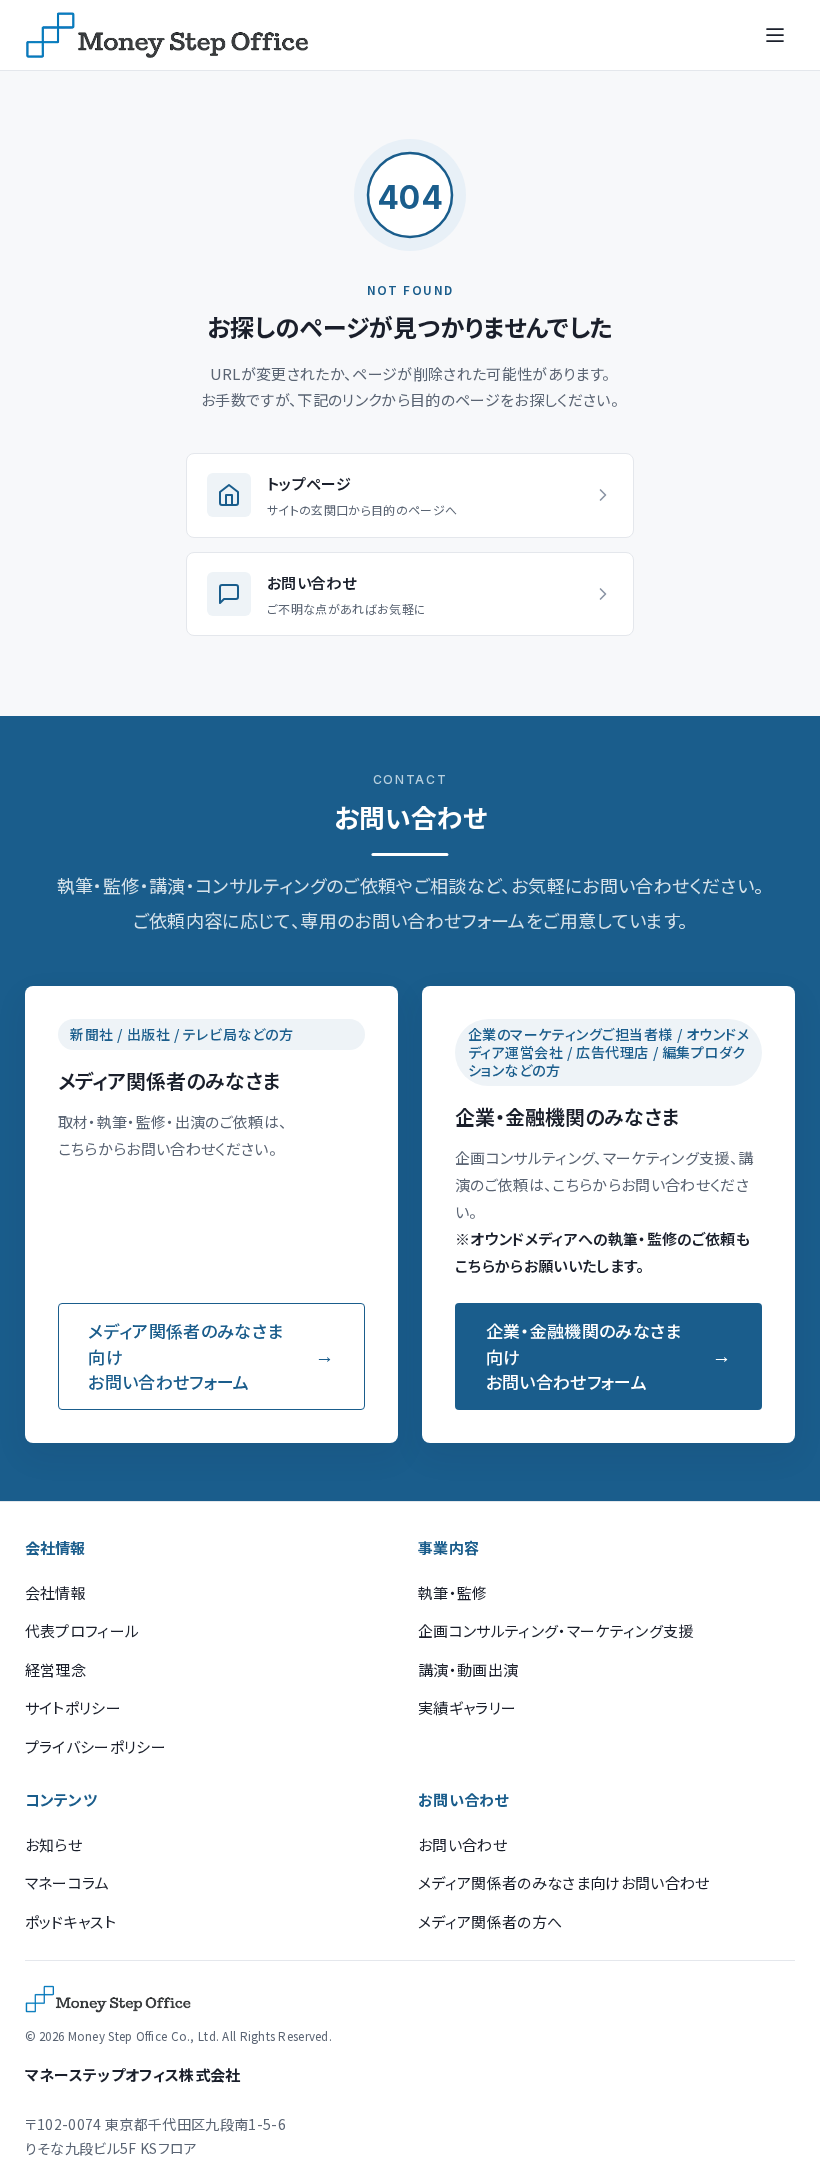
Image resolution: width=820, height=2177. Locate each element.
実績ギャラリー (467, 1707)
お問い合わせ (462, 1844)
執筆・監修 (453, 1592)
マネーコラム (67, 1882)
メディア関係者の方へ (490, 1921)
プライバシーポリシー (95, 1746)
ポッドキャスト (70, 1921)
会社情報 (55, 1592)
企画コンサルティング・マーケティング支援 (556, 1630)
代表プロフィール (82, 1630)
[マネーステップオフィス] (167, 35)
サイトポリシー (73, 1707)
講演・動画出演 (468, 1669)
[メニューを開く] (775, 35)
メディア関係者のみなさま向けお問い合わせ (564, 1882)
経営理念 (55, 1669)
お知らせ (53, 1844)
